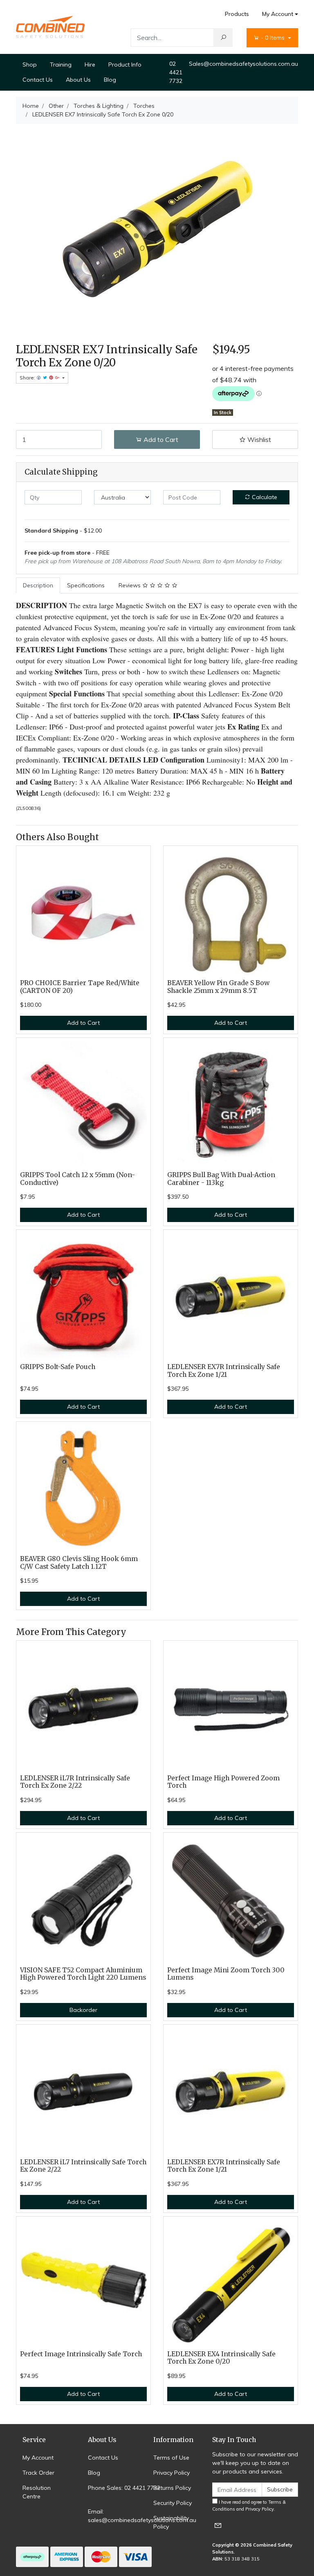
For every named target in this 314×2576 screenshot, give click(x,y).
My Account (278, 14)
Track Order (38, 2473)
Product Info (125, 65)
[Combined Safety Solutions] (50, 27)
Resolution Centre (37, 2492)
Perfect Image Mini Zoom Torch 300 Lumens (226, 1974)
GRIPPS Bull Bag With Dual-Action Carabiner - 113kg (221, 1179)
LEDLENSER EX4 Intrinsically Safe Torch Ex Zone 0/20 (221, 2358)
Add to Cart (160, 439)
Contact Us (38, 80)
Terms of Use (171, 2458)
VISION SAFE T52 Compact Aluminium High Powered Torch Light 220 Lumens (83, 1974)
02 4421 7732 (176, 72)
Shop (30, 65)
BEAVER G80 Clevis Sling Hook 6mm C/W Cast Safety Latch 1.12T (79, 1563)
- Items (274, 38)
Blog (110, 80)
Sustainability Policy (171, 2522)
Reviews (130, 585)
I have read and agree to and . (249, 2506)
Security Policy (173, 2503)
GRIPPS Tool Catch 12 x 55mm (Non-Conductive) (77, 1179)
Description (38, 585)
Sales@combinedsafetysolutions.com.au (243, 64)
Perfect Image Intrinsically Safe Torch (81, 2354)
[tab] (38, 585)
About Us (78, 80)
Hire (90, 65)
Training (61, 65)
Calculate (264, 497)
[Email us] (218, 2525)
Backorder (83, 2010)
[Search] (223, 38)
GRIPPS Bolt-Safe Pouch (58, 1367)
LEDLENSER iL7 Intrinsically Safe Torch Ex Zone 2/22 (83, 2166)
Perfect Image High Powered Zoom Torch (223, 1782)
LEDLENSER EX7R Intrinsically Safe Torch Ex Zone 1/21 (224, 1371)
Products (237, 14)
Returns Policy (172, 2488)
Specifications (86, 585)
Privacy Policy (172, 2473)
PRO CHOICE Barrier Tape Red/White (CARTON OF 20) (80, 987)
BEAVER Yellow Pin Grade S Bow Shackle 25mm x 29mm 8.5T (218, 987)
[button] (255, 439)
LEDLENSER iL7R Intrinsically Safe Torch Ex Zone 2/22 (75, 1782)
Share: (28, 378)
